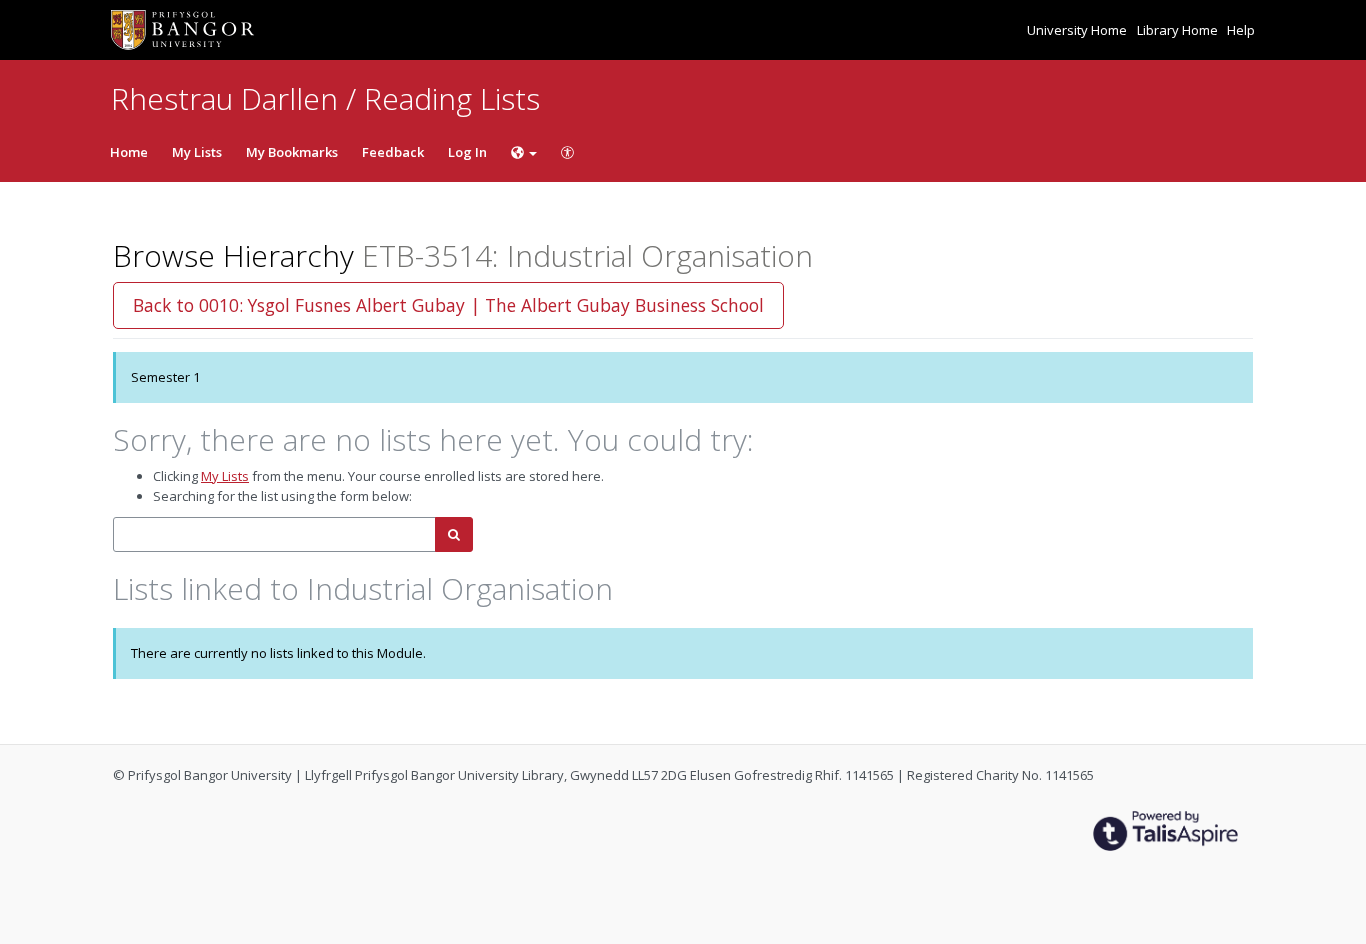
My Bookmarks (292, 152)
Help (1241, 30)
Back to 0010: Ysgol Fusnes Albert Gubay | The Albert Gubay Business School (448, 305)
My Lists (197, 152)
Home (129, 152)
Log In (467, 152)
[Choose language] (524, 152)
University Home (1078, 30)
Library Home (1179, 30)
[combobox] (274, 534)
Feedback (393, 152)
